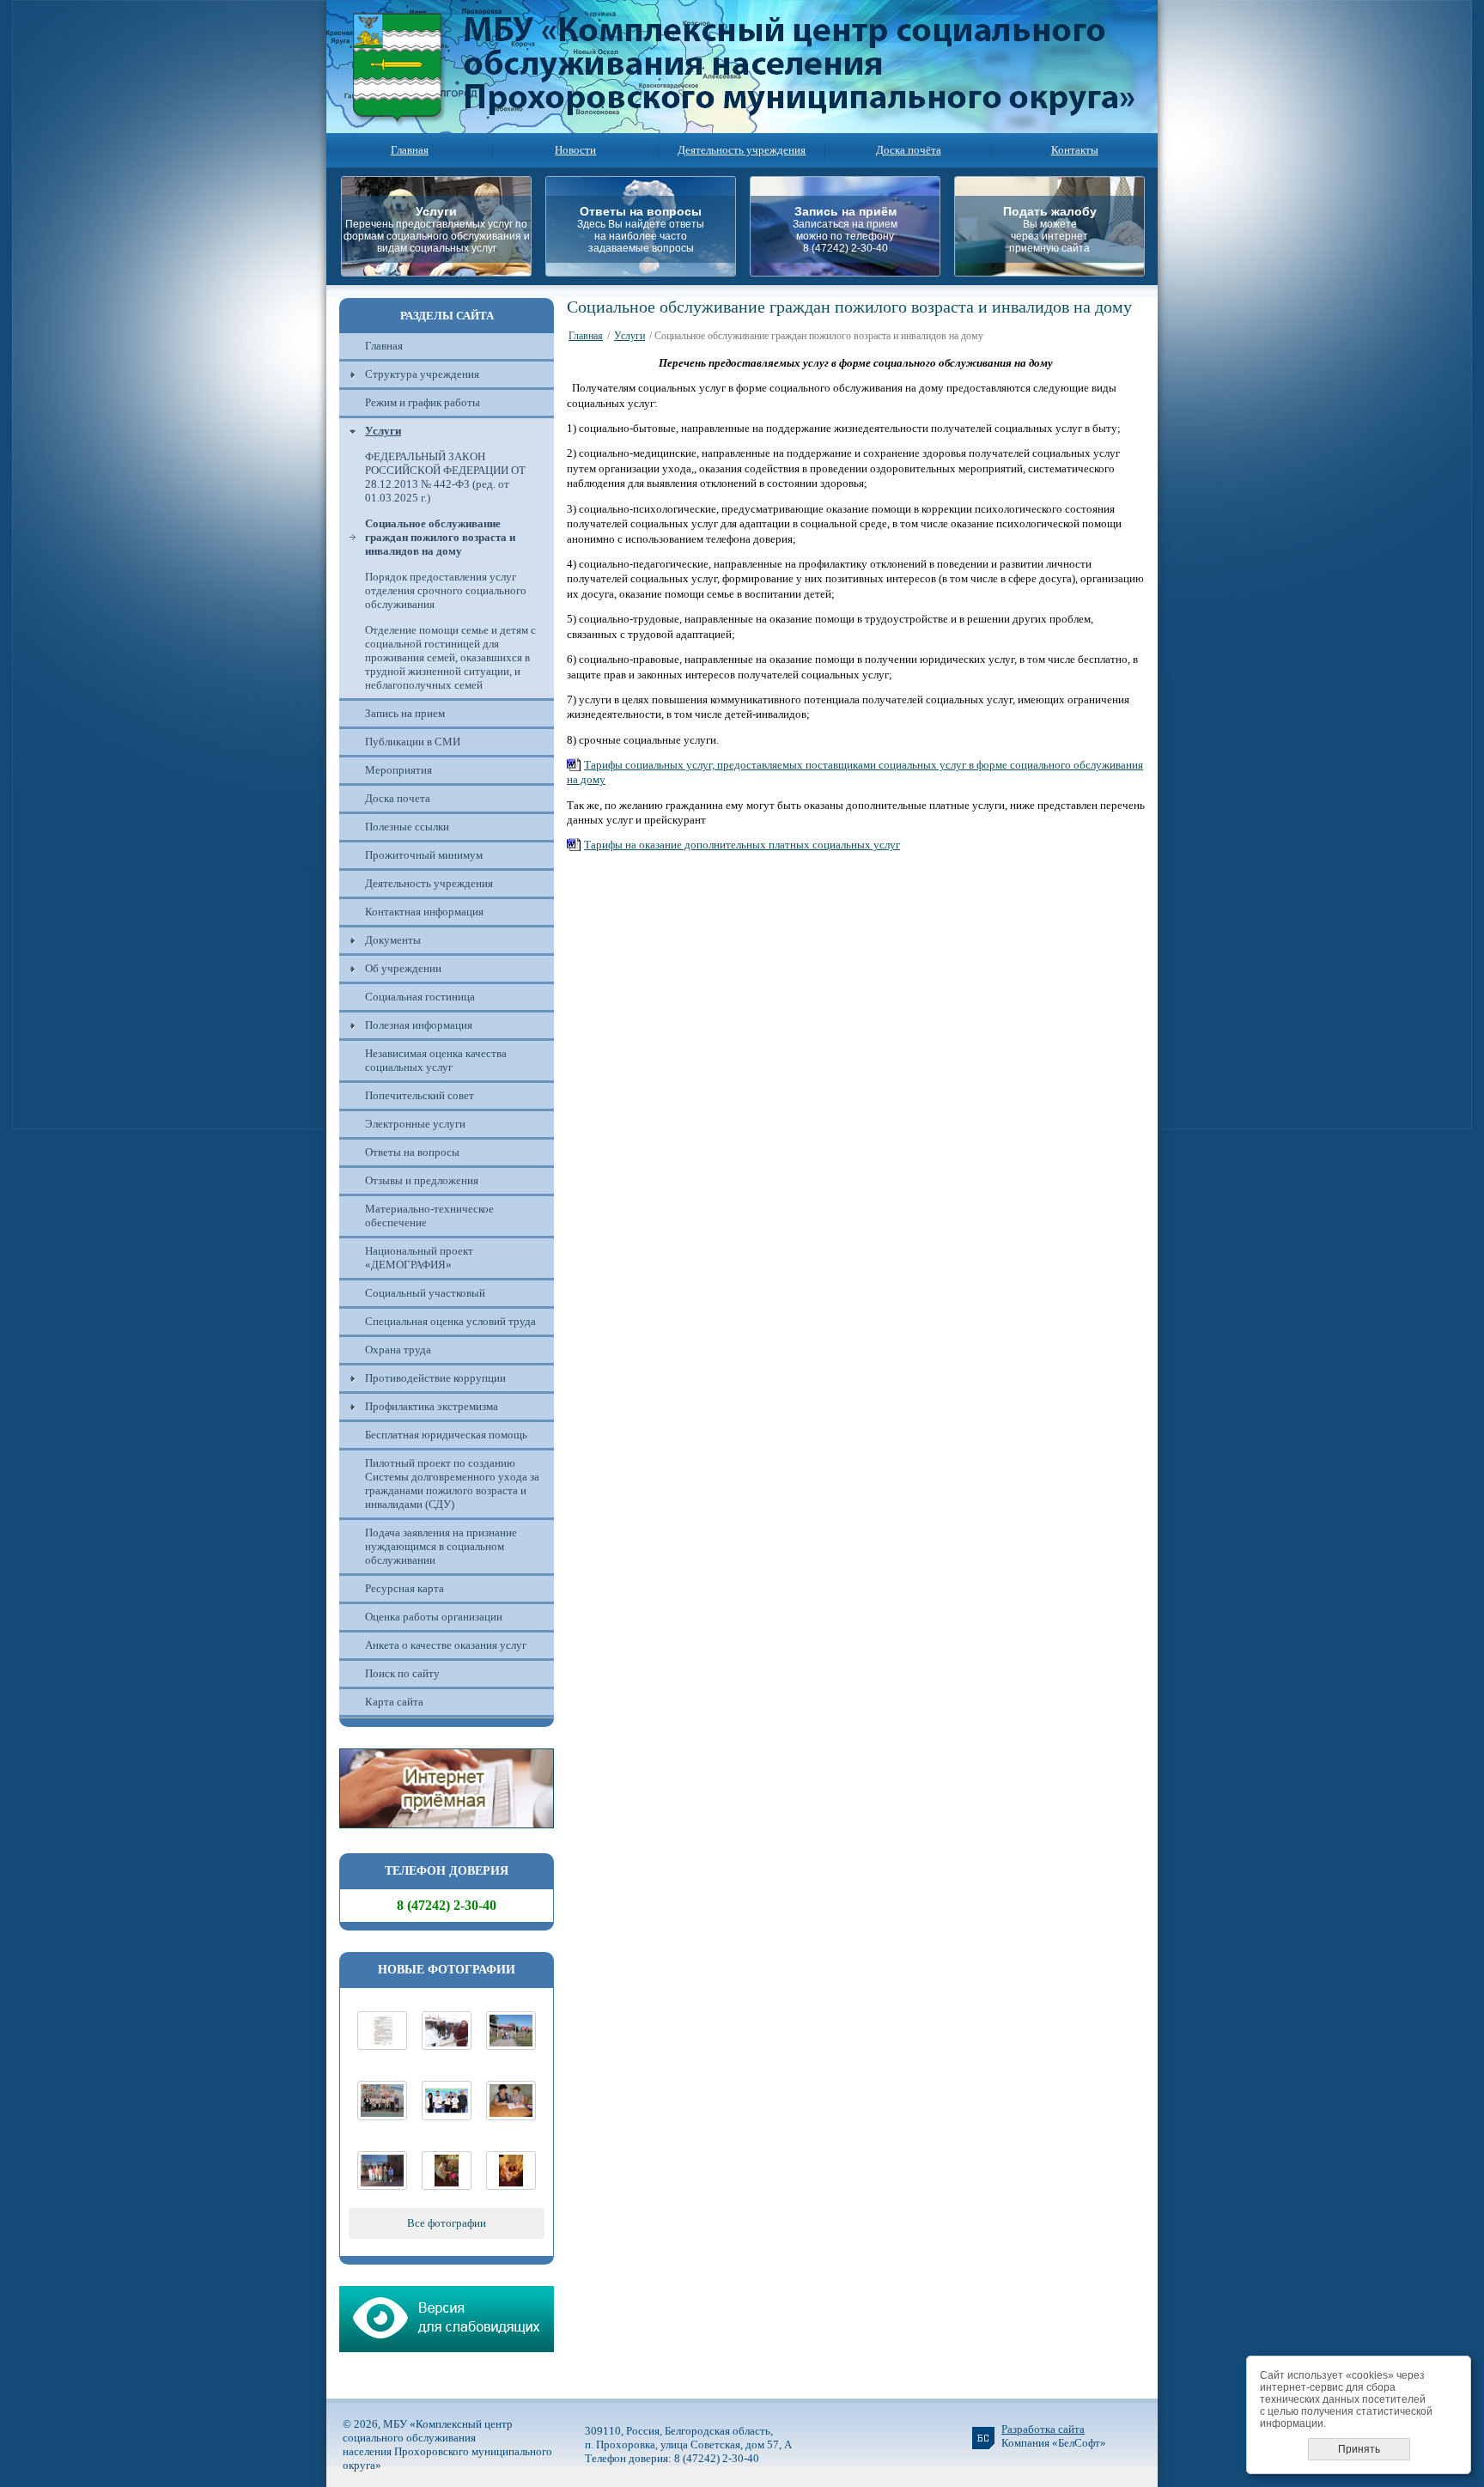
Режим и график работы (423, 402)
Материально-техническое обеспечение (429, 1216)
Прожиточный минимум (424, 855)
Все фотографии (447, 2223)
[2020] (447, 2046)
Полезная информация (419, 1025)
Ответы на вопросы (412, 1152)
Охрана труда (398, 1350)
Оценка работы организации (434, 1617)
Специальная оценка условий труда (450, 1321)
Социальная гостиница (420, 997)
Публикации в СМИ (413, 742)
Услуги (383, 431)
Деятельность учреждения (742, 150)
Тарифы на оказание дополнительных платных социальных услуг (742, 845)
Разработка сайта (1043, 2429)
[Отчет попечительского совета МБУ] (382, 2046)
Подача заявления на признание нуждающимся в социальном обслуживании (441, 1546)
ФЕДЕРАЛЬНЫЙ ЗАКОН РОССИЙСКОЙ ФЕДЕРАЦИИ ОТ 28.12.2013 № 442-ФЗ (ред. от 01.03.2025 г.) (445, 477)
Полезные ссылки (407, 827)
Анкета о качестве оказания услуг (446, 1645)
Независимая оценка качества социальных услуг (436, 1060)
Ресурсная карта (404, 1588)
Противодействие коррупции (435, 1378)
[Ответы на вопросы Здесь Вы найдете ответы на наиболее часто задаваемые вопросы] (645, 272)
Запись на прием (405, 713)
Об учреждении (403, 968)
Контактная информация (424, 912)
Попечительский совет (420, 1095)
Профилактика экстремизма (432, 1406)
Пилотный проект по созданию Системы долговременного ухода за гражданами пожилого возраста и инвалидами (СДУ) (452, 1484)
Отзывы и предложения (422, 1180)
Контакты (1075, 150)
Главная (410, 150)
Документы (393, 940)
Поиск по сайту (402, 1673)
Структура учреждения (422, 374)
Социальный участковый (425, 1293)
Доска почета (398, 798)
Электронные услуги (415, 1124)
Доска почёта (909, 150)
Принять (1359, 2449)
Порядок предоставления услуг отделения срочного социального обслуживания (446, 590)
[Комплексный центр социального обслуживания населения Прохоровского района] (511, 2046)
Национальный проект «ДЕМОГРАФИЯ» (419, 1258)
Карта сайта (394, 1702)
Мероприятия (398, 770)
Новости (575, 150)
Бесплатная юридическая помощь (446, 1435)
